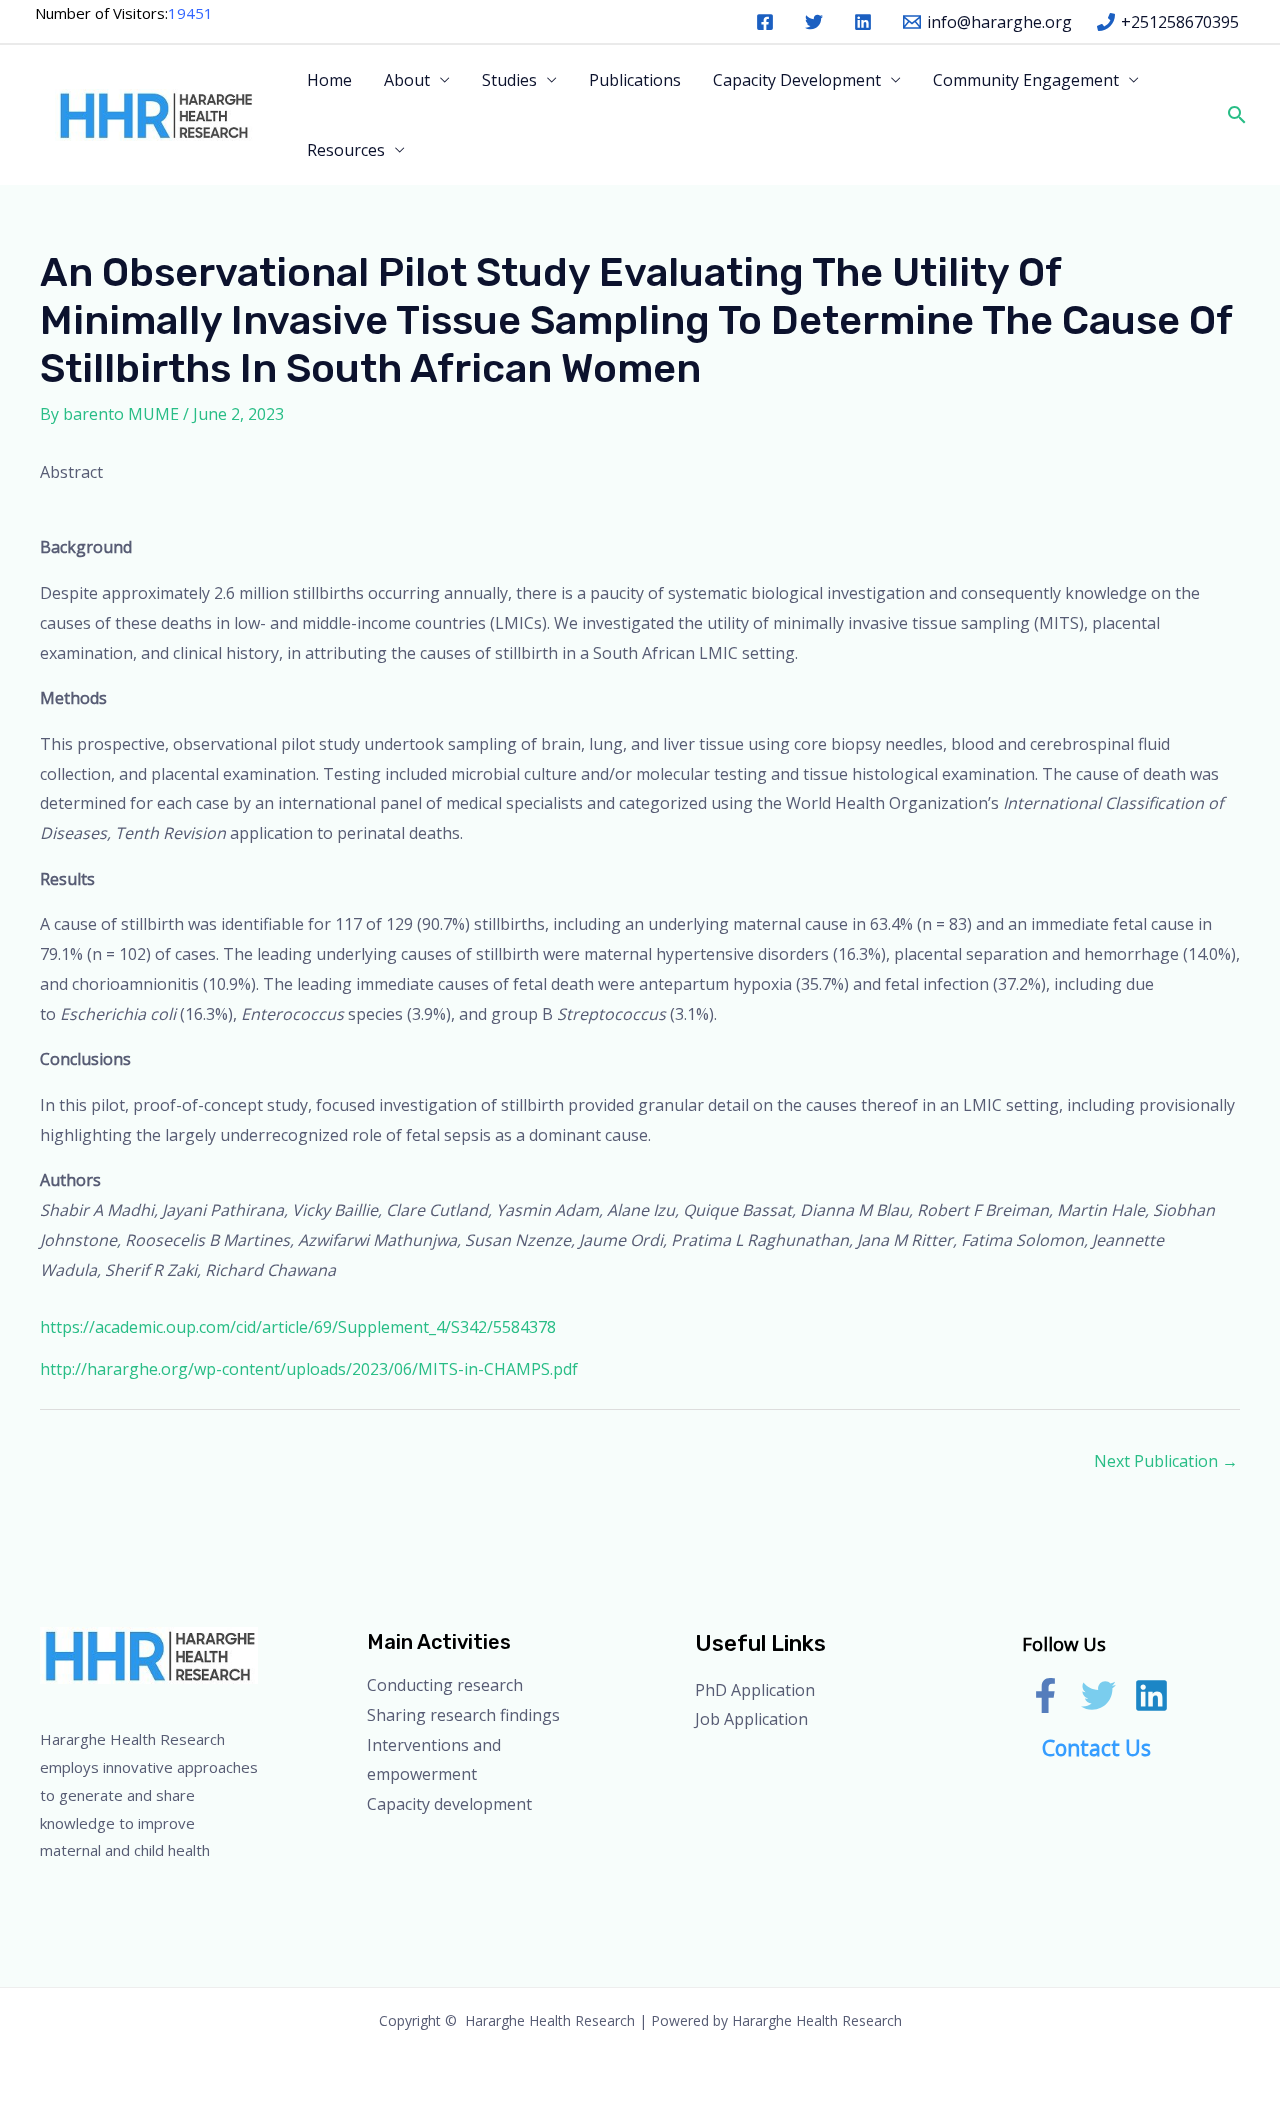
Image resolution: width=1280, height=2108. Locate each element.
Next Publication (1166, 1461)
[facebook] (768, 22)
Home (329, 80)
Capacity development (449, 1804)
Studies (509, 80)
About (407, 80)
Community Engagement (1026, 80)
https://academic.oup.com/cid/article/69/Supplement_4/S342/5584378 (298, 1327)
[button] (1235, 114)
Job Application (751, 1719)
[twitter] (817, 22)
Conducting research (445, 1685)
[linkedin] (866, 22)
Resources (346, 150)
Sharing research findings (463, 1715)
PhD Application (755, 1690)
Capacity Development (797, 80)
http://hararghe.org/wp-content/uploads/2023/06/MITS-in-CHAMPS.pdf (309, 1369)
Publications (635, 80)
